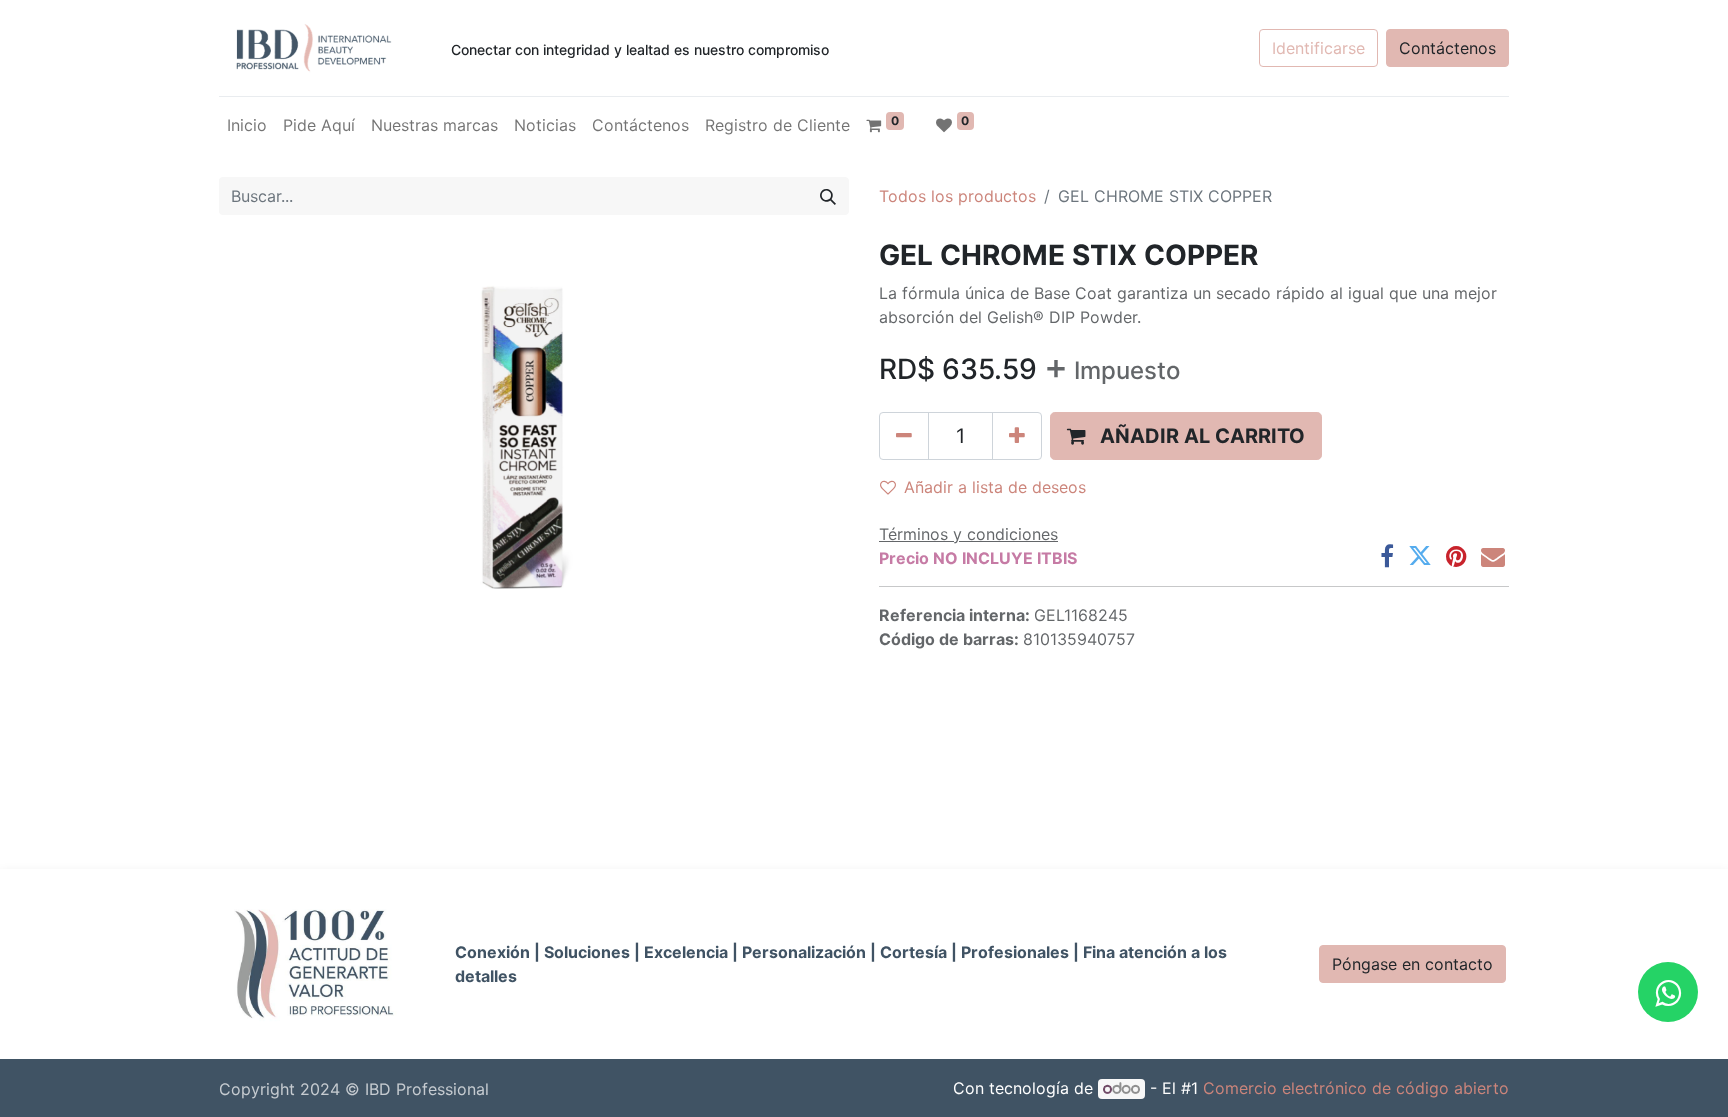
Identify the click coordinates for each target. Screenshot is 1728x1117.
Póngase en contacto (1412, 964)
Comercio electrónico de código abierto (1356, 1088)
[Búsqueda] (828, 196)
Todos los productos (957, 196)
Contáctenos (1447, 48)
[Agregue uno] (1017, 436)
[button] (1186, 436)
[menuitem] (247, 125)
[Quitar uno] (904, 436)
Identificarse (1318, 48)
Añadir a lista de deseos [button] (995, 487)
